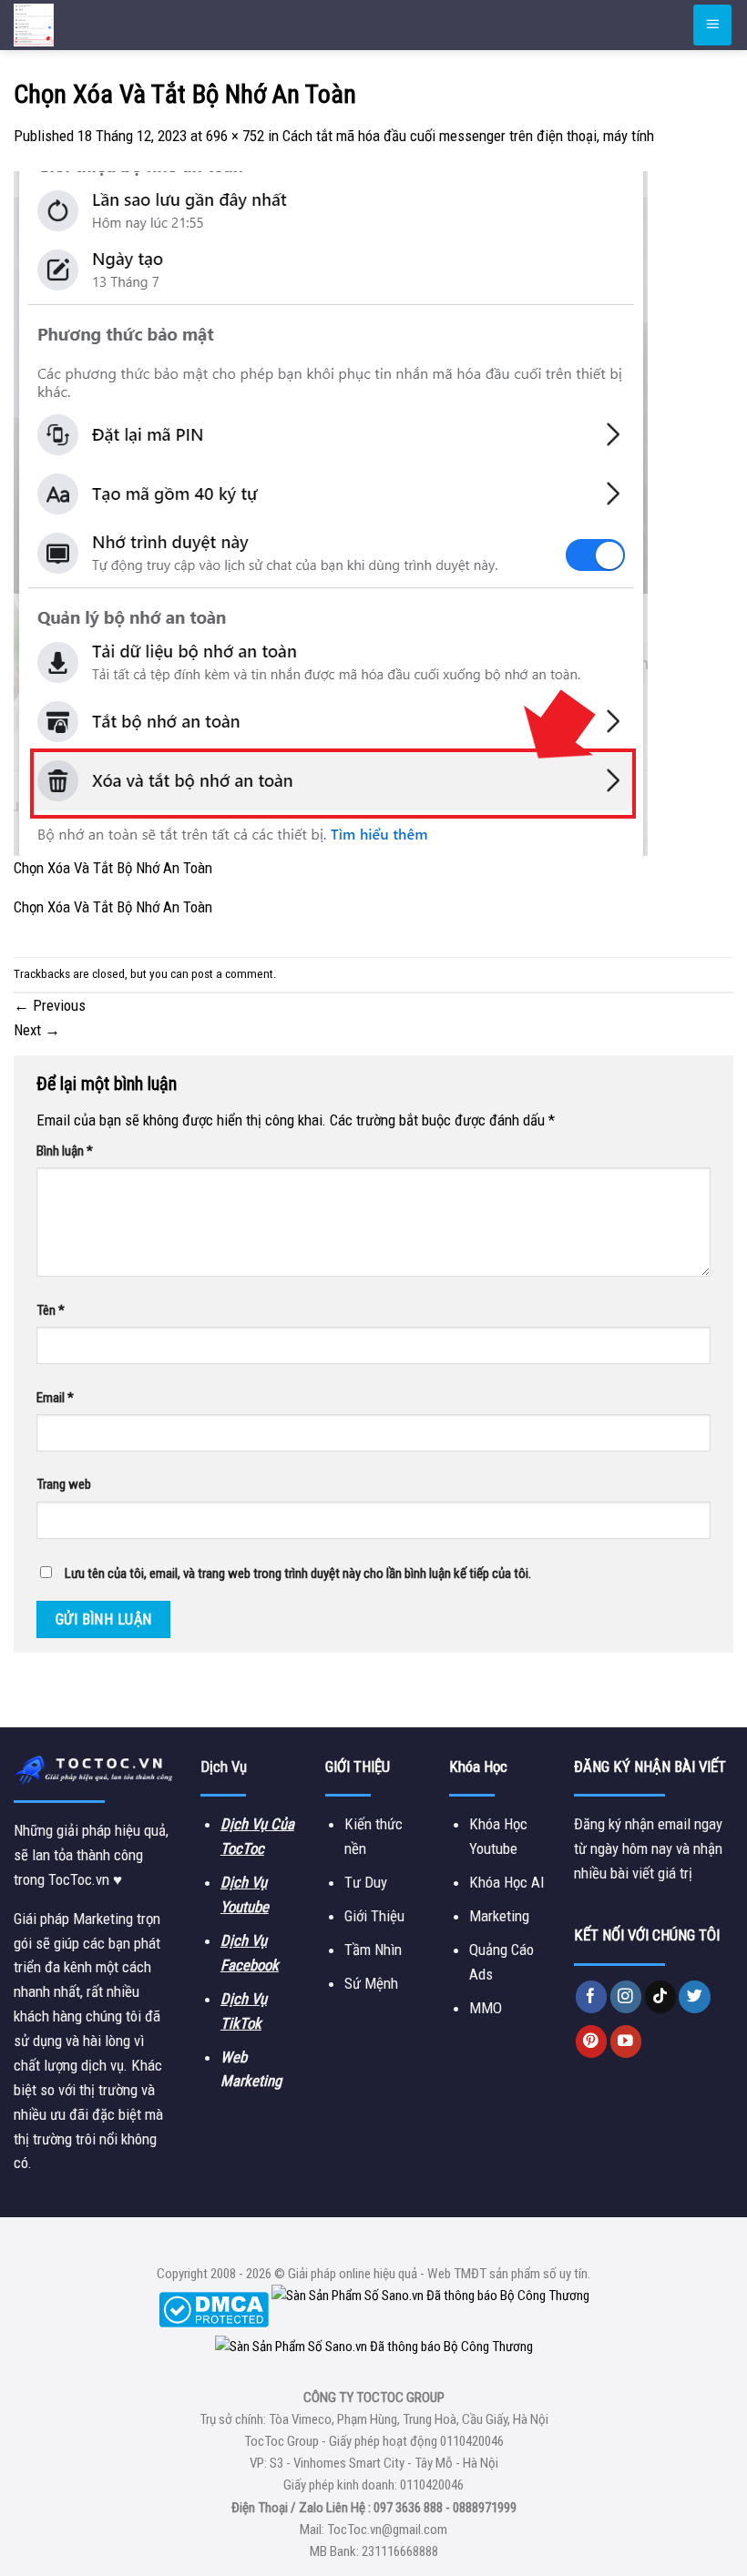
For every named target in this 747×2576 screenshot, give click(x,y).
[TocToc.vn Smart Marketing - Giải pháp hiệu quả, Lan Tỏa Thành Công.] (123, 25)
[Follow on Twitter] (695, 1996)
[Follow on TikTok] (661, 1996)
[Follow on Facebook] (592, 1996)
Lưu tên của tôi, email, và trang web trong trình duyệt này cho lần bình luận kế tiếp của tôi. (298, 1573)
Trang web (64, 1484)
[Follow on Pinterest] (592, 2041)
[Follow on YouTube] (626, 2041)
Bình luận (65, 1151)
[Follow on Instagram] (626, 1996)
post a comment (232, 974)
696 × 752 (235, 136)
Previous (50, 1005)
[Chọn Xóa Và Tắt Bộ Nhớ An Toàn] (331, 513)
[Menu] (712, 25)
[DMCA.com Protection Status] (214, 2309)
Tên (51, 1310)
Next (37, 1030)
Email (55, 1398)
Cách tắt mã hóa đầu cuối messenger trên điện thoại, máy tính (468, 136)
